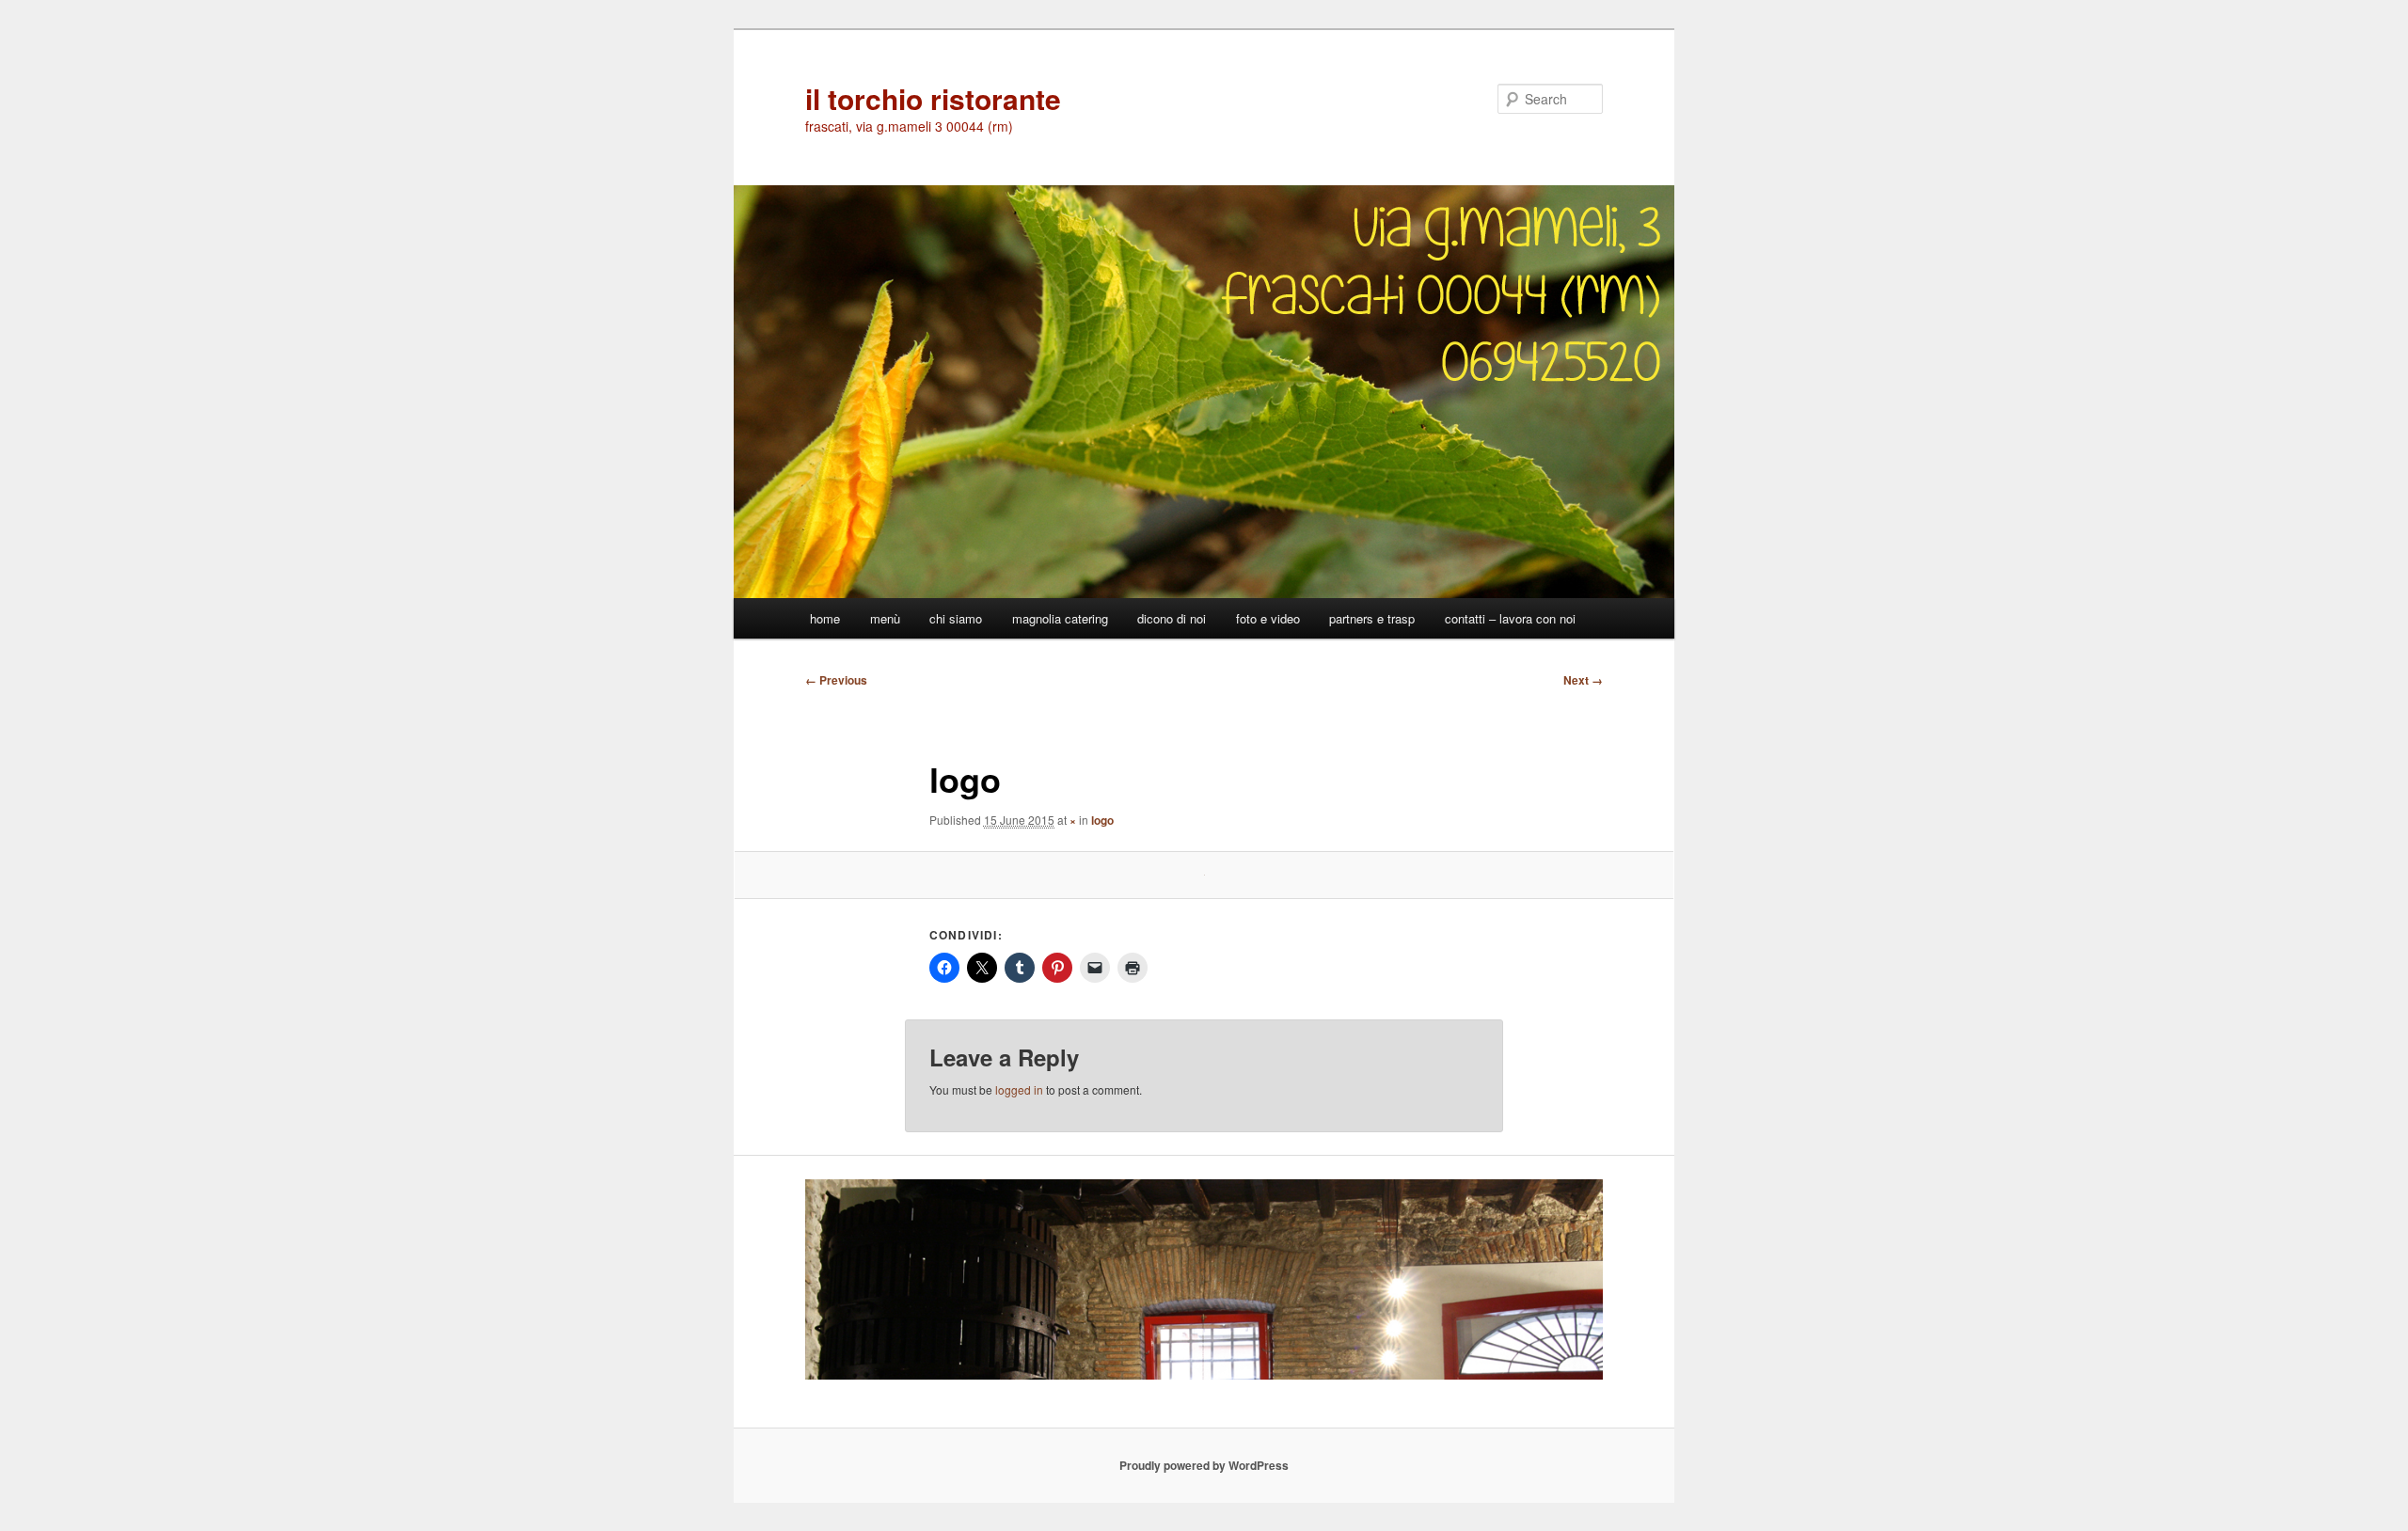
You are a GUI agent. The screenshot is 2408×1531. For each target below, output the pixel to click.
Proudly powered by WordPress (1204, 1465)
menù (885, 618)
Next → (1583, 680)
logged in (1019, 1089)
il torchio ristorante (933, 98)
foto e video (1268, 618)
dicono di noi (1172, 618)
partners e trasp (1372, 618)
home (825, 618)
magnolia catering (1060, 618)
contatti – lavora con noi (1510, 618)
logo (1102, 820)
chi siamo (956, 618)
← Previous (836, 680)
